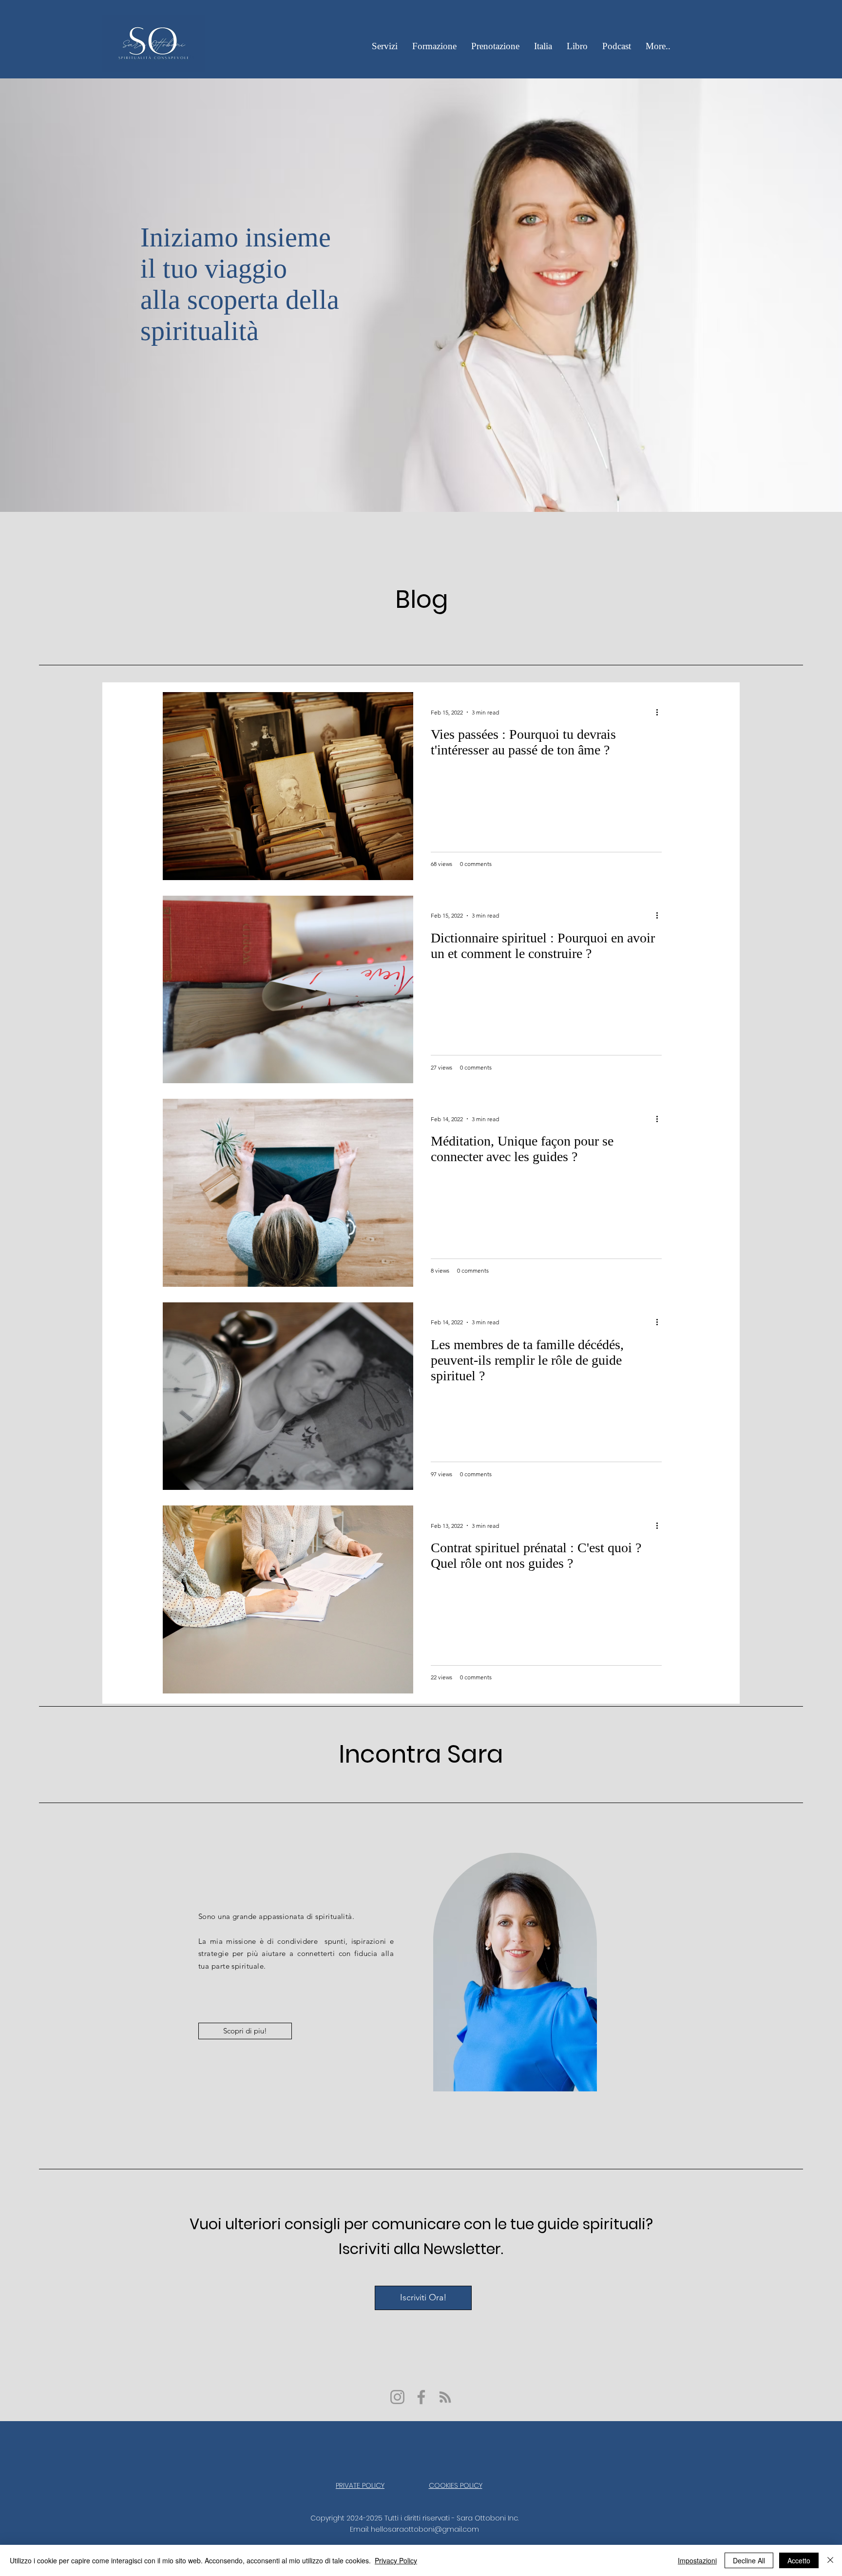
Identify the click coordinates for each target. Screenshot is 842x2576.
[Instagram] (397, 2397)
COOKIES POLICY (456, 2485)
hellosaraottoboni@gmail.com (425, 2529)
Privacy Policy (396, 2560)
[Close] (830, 2560)
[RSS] (445, 2397)
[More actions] (660, 712)
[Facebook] (421, 2397)
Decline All (749, 2560)
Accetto (799, 2560)
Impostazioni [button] (697, 2560)
